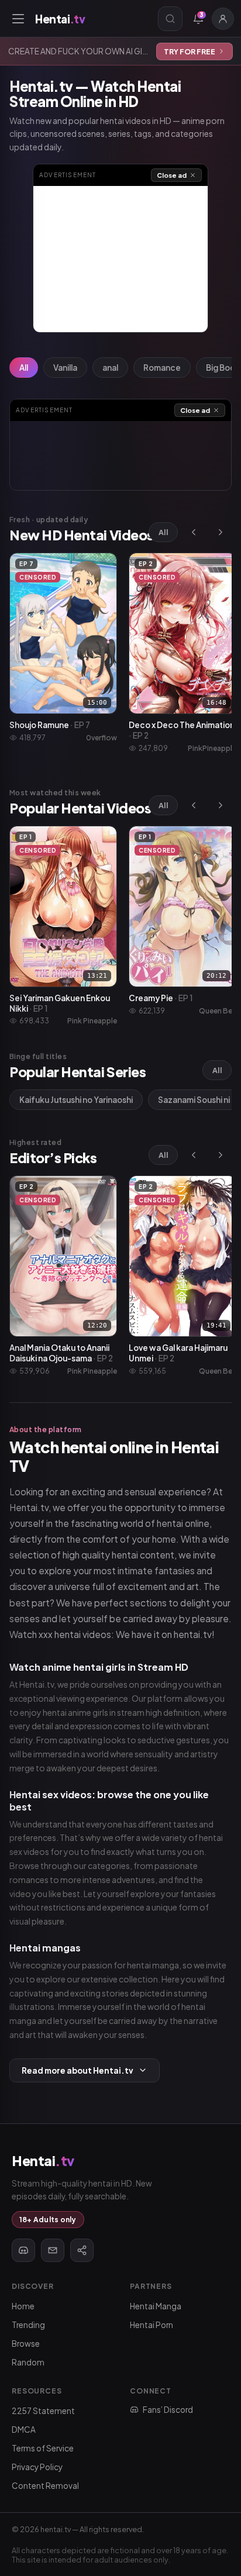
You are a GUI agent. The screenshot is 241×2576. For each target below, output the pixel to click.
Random (28, 2362)
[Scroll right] (221, 532)
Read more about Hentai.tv (78, 2070)
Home (23, 2306)
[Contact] (53, 2250)
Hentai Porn (152, 2325)
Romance (162, 368)
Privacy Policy (37, 2467)
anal (110, 368)
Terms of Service (43, 2448)
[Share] (82, 2250)
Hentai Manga (156, 2306)
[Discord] (23, 2250)
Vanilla (65, 368)
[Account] (223, 19)
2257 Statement (43, 2411)
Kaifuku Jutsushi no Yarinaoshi (76, 1100)
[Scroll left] (194, 532)
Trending (28, 2325)
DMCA (24, 2430)
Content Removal (45, 2486)
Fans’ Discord (168, 2410)
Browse (26, 2344)
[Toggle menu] (18, 19)
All (24, 368)
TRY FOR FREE (190, 51)
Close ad (172, 175)
